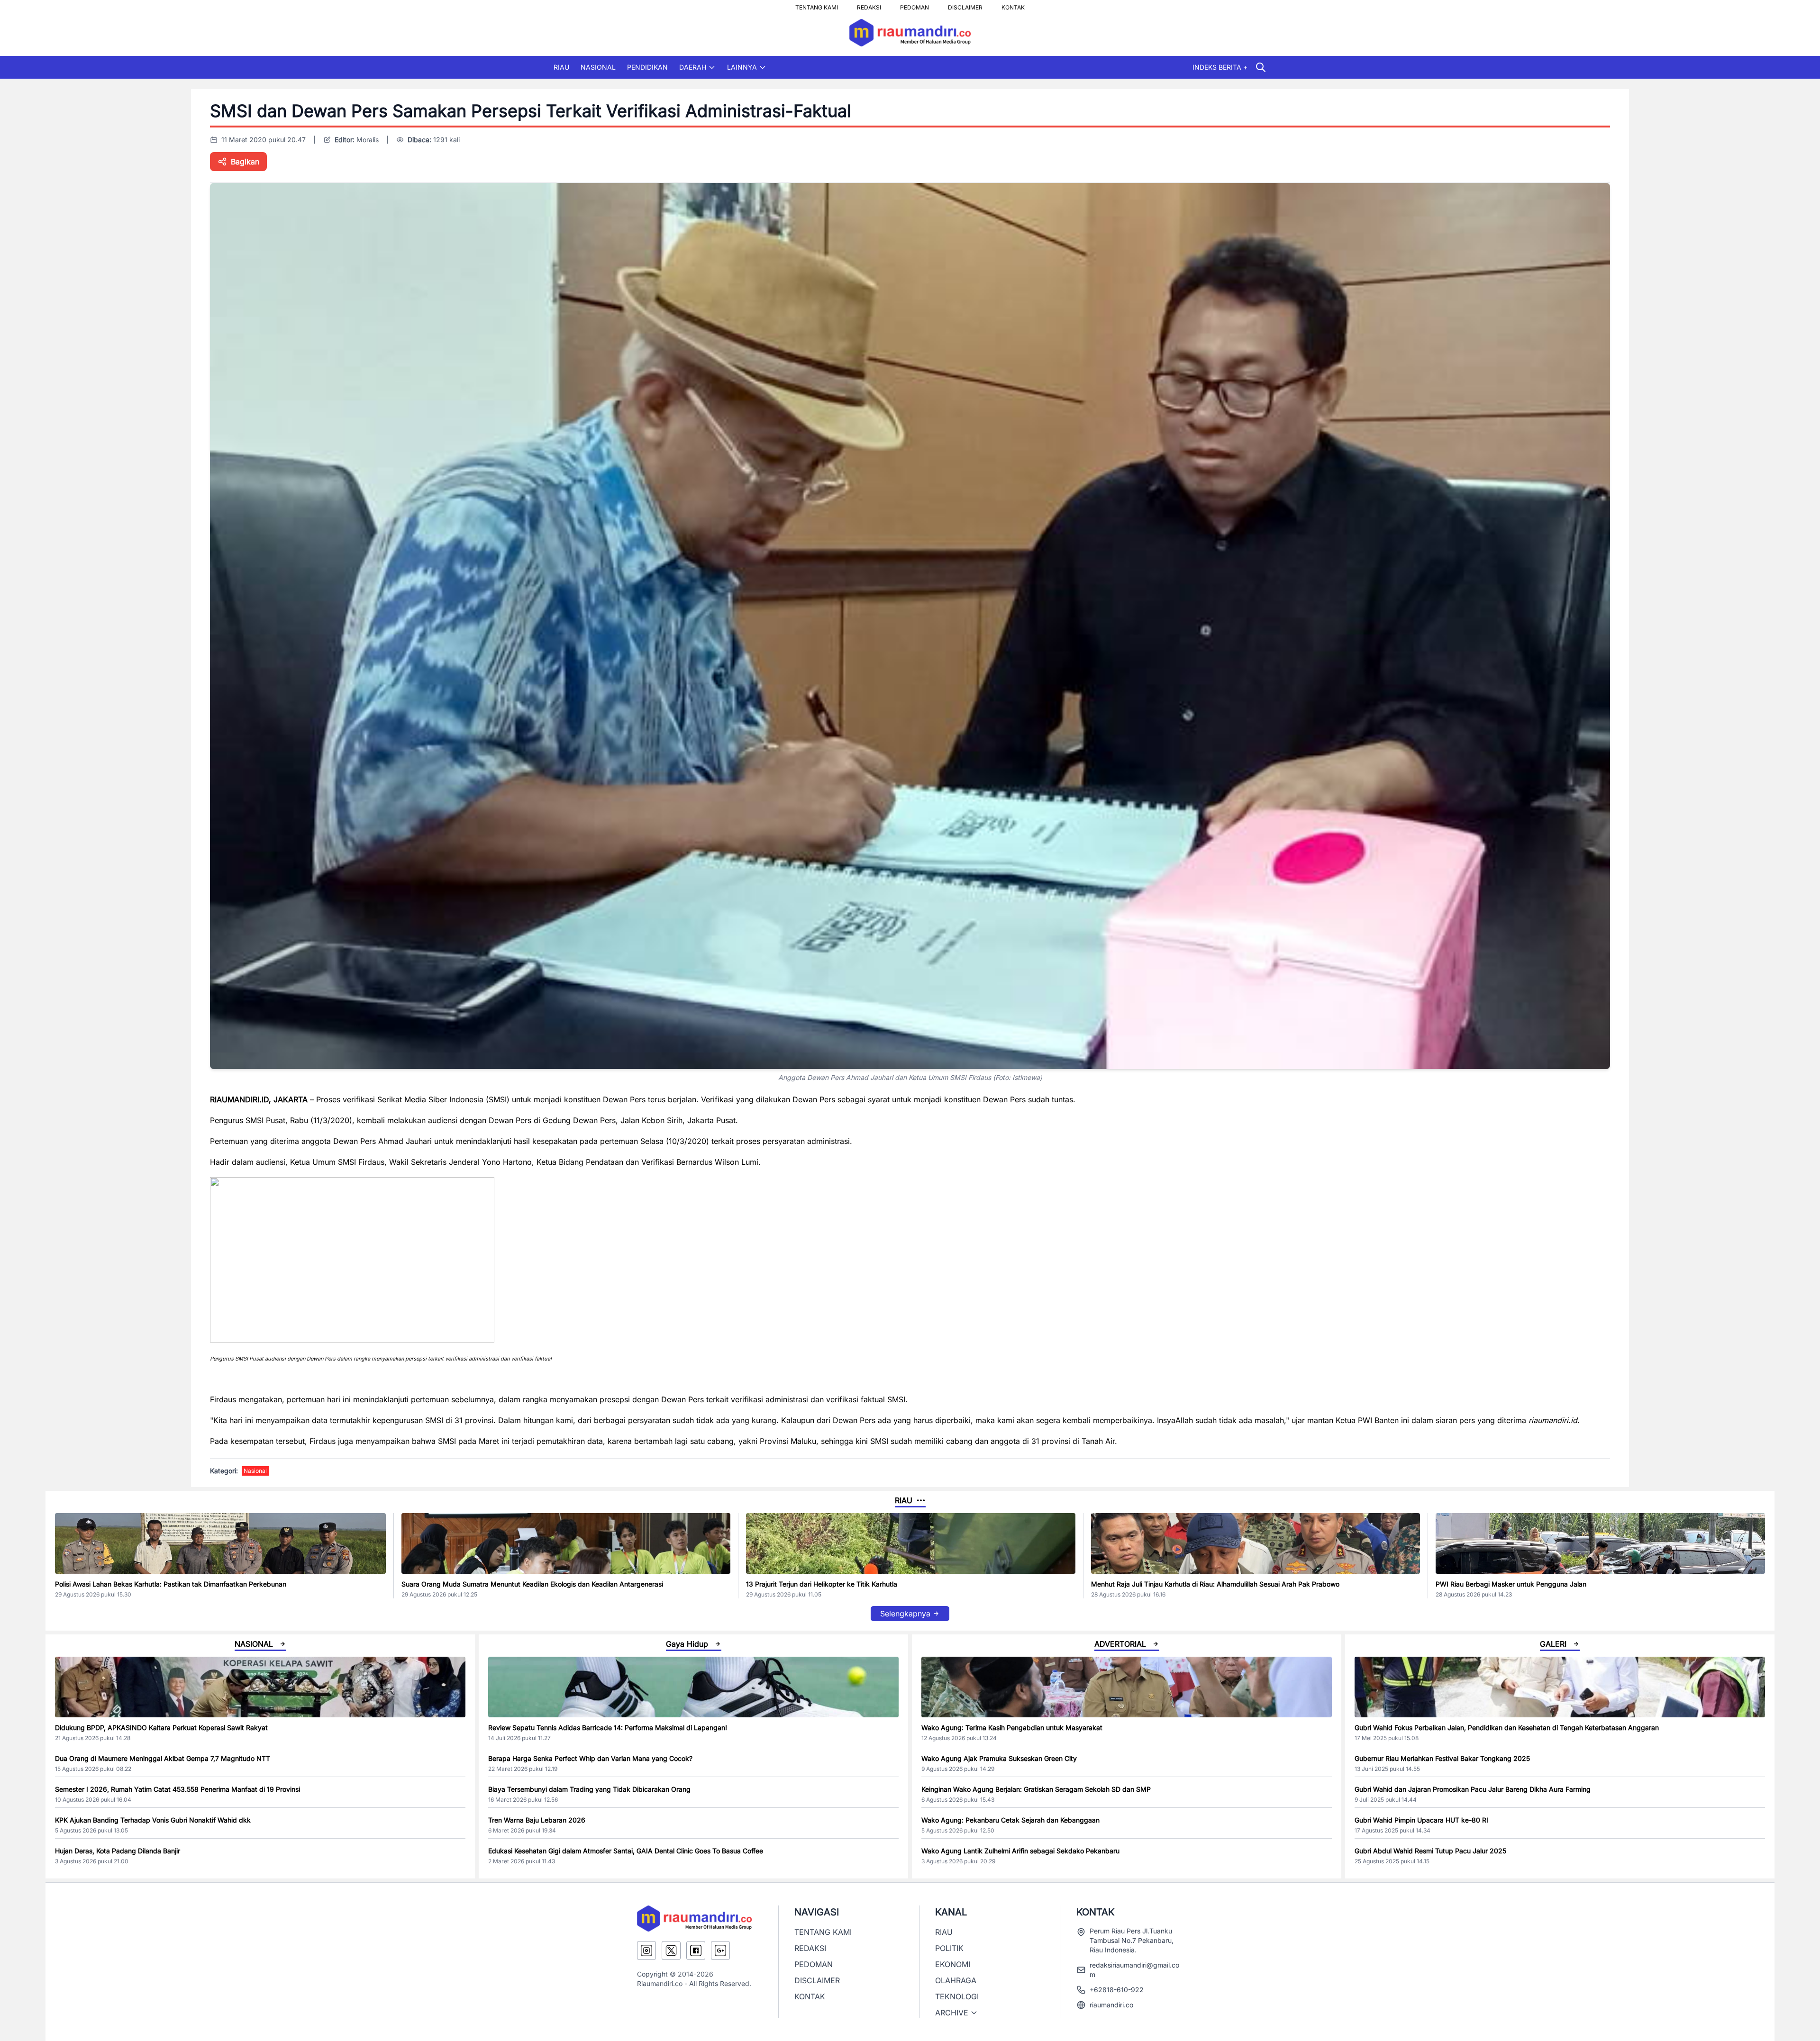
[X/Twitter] (671, 1950)
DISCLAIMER (965, 5)
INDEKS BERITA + (1220, 67)
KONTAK (1013, 5)
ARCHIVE (952, 2013)
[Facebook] (696, 1950)
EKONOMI (953, 1964)
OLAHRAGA (956, 1980)
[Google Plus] (720, 1950)
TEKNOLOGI (957, 1996)
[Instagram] (646, 1950)
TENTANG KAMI (817, 5)
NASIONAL (598, 67)
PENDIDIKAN (647, 67)
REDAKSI (869, 5)
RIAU (561, 67)
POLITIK (949, 1948)
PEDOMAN (915, 5)
